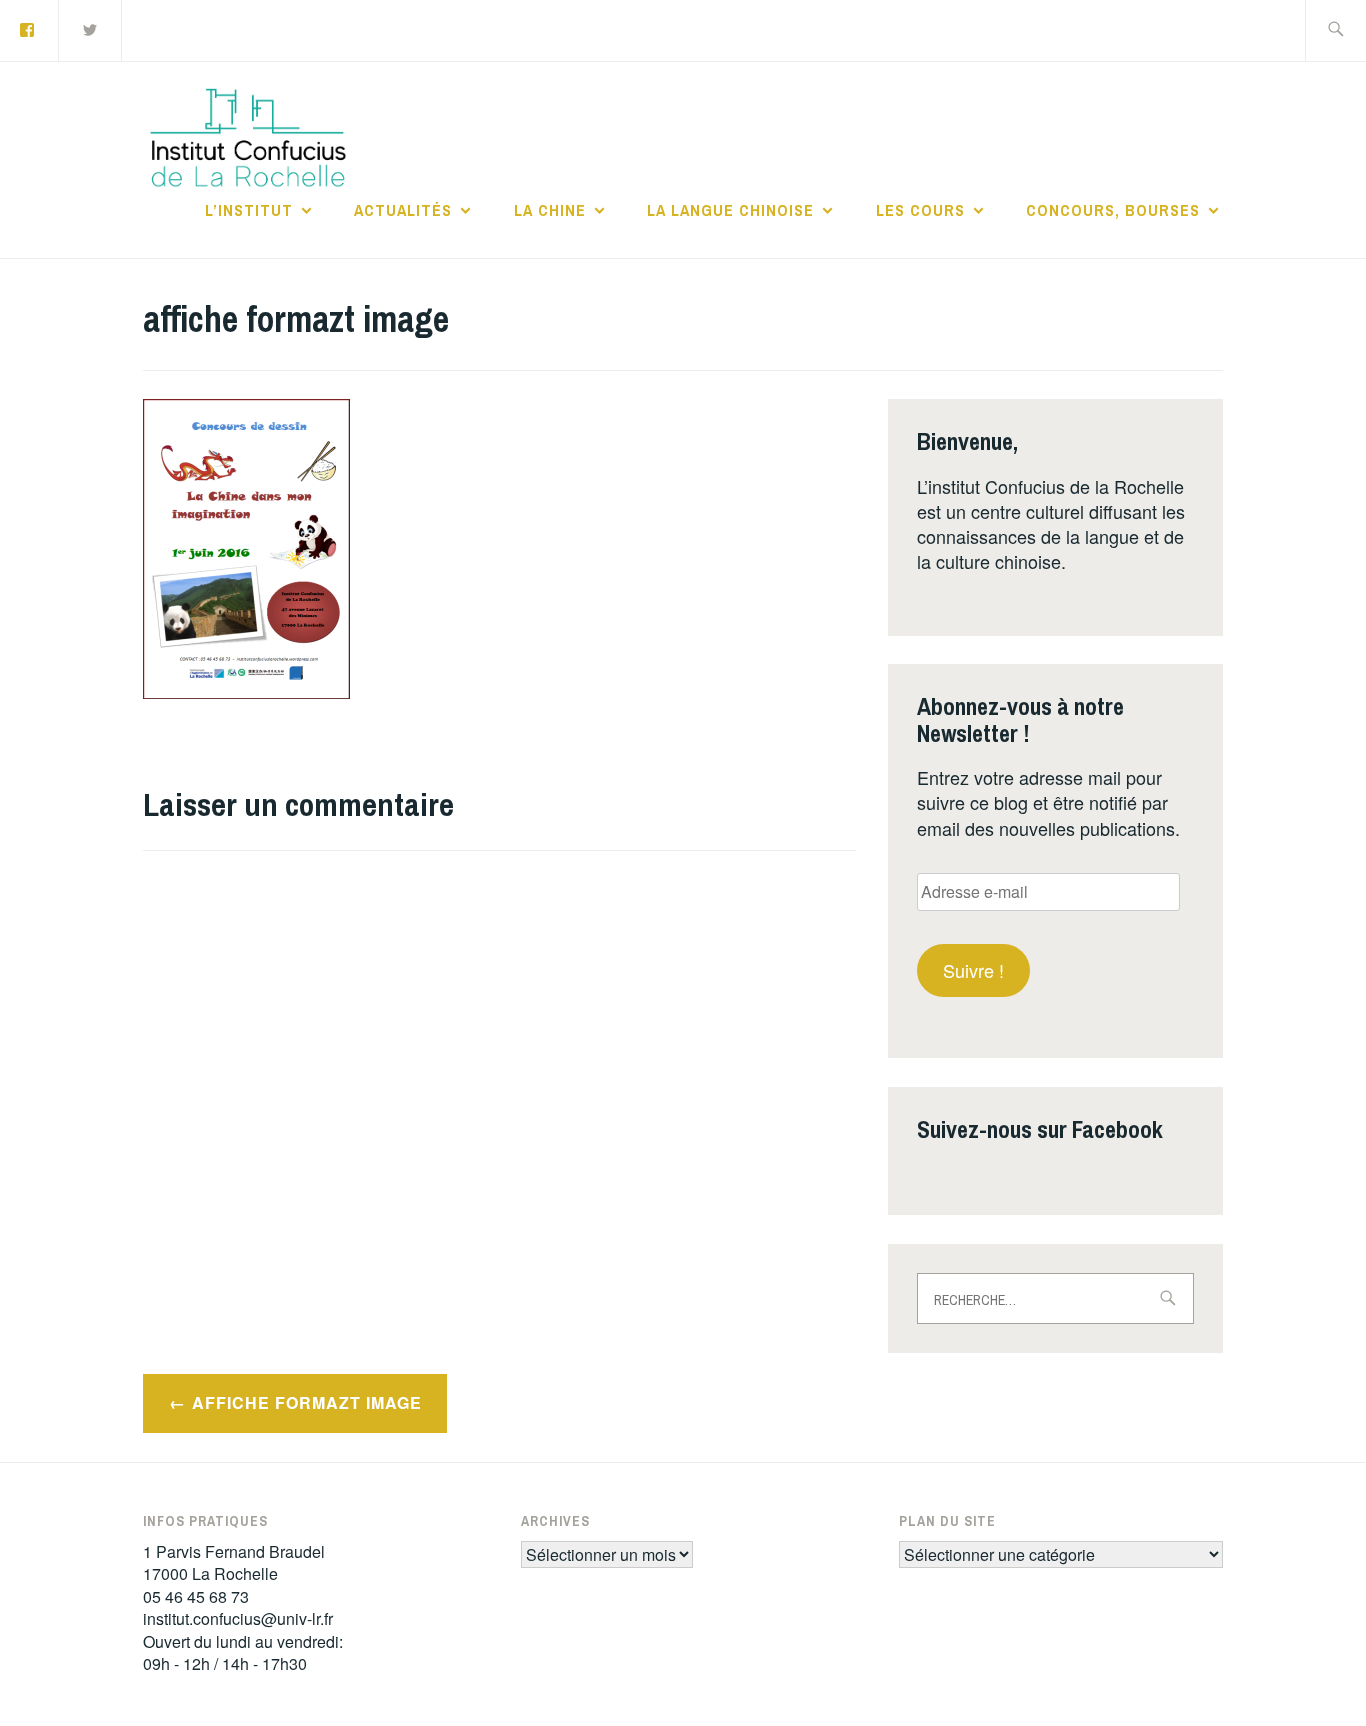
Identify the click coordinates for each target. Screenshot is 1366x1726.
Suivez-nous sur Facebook (1040, 1129)
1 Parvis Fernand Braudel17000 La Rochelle (234, 1562)
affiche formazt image (307, 1402)
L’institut (249, 210)
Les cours (920, 210)
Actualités (403, 210)
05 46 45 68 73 (196, 1596)
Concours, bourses (1113, 210)
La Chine (550, 210)
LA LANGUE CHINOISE (730, 210)
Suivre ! (973, 970)
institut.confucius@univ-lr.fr (238, 1618)
